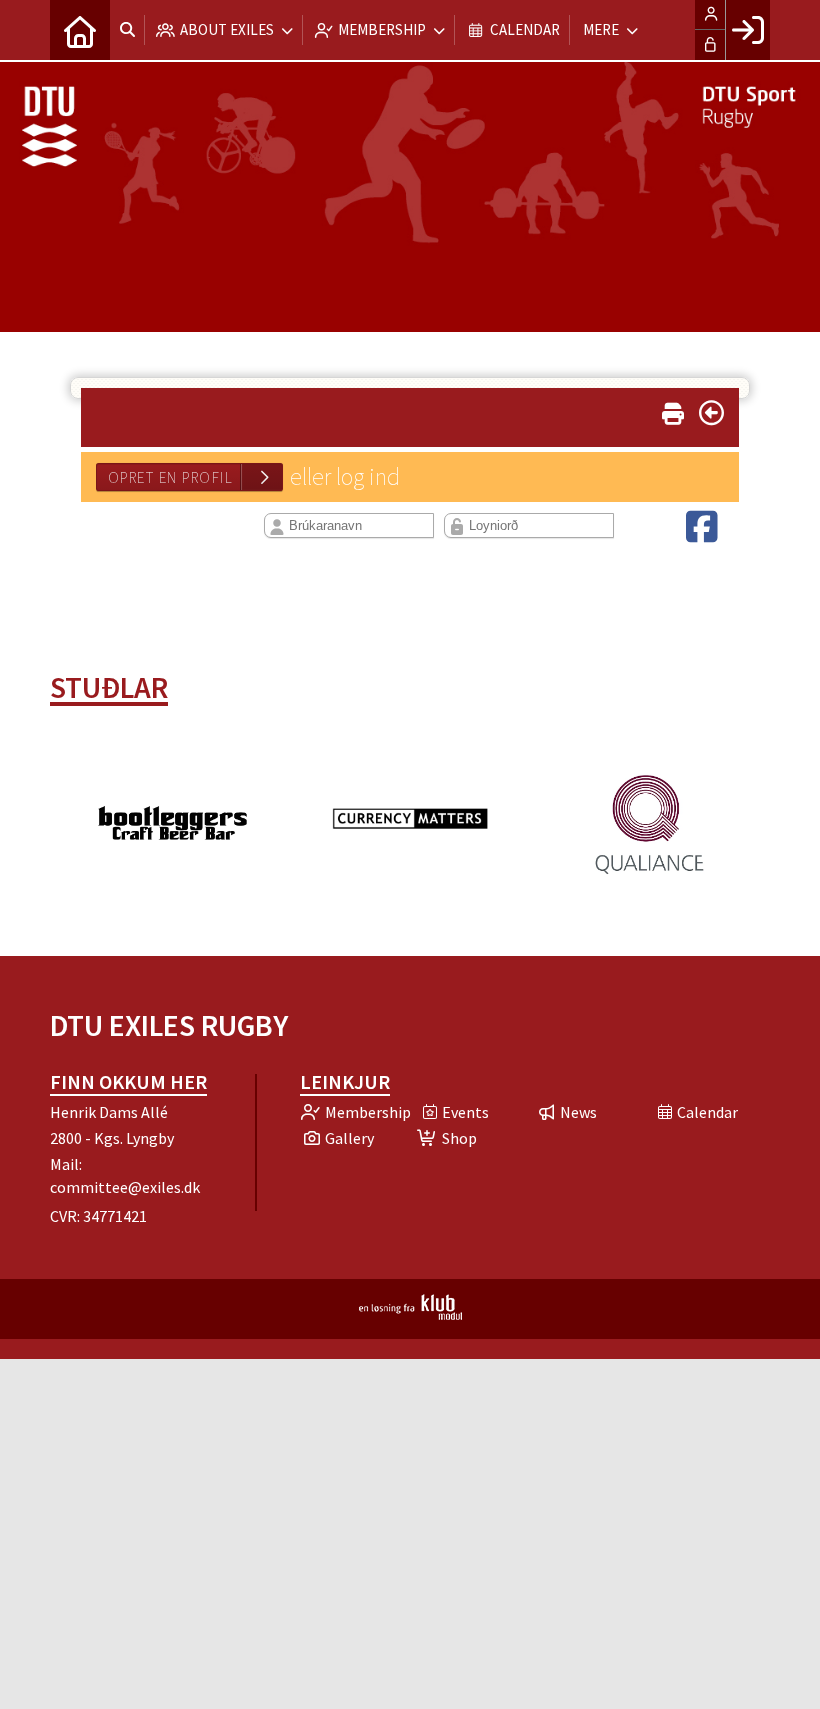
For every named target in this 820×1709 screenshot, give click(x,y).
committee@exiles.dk (125, 1187)
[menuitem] (80, 30)
